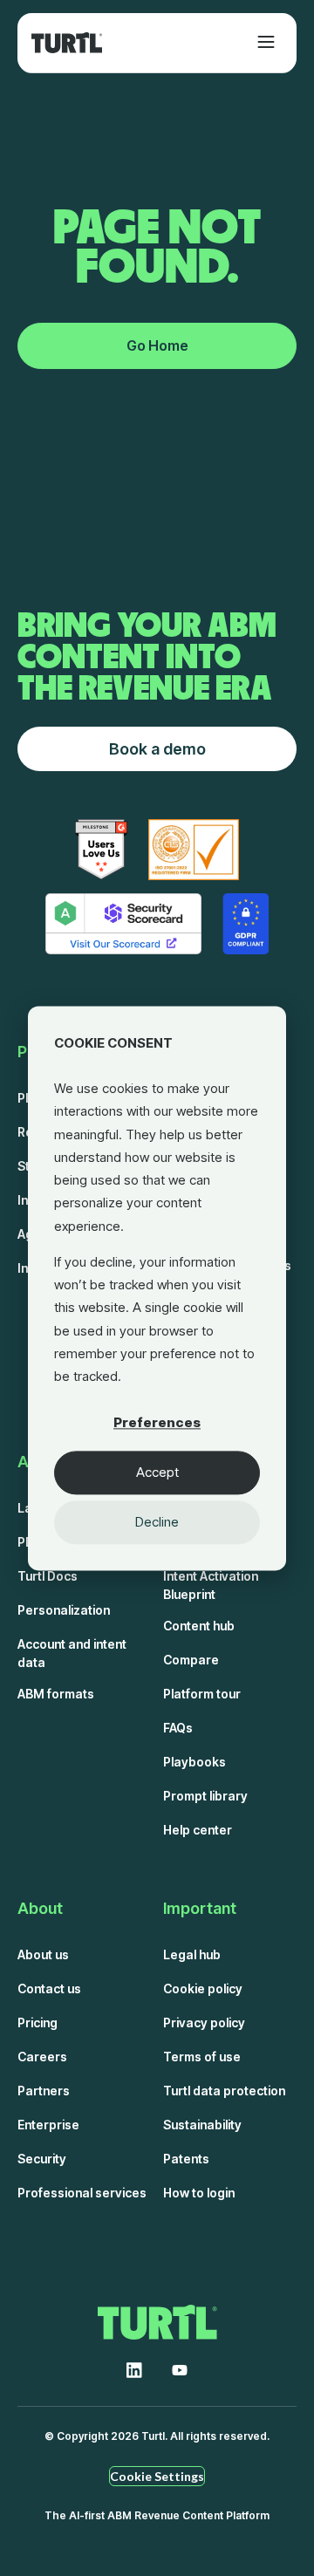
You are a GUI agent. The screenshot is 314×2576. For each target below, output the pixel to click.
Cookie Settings (157, 2476)
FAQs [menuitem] (178, 1728)
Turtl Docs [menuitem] (48, 1576)
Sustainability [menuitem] (202, 2125)
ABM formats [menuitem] (56, 1694)
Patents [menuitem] (186, 2159)
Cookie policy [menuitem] (203, 1988)
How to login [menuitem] (199, 2193)
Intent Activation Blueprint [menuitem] (211, 1585)
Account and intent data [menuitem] (72, 1653)
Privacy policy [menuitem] (204, 2023)
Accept (157, 1472)
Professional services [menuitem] (82, 2193)
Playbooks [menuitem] (195, 1762)
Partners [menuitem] (44, 2091)
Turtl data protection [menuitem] (224, 2091)
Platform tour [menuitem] (202, 1694)
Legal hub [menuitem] (192, 1954)
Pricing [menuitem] (38, 2023)
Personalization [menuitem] (64, 1610)
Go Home (157, 345)
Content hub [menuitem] (199, 1626)
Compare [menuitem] (191, 1660)
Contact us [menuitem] (49, 1988)
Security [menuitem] (42, 2159)
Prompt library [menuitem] (205, 1796)
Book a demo (157, 749)
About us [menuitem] (43, 1954)
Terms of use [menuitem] (202, 2057)
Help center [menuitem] (198, 1830)
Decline (157, 1522)
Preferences (157, 1422)
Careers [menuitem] (42, 2057)
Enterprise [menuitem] (48, 2125)
